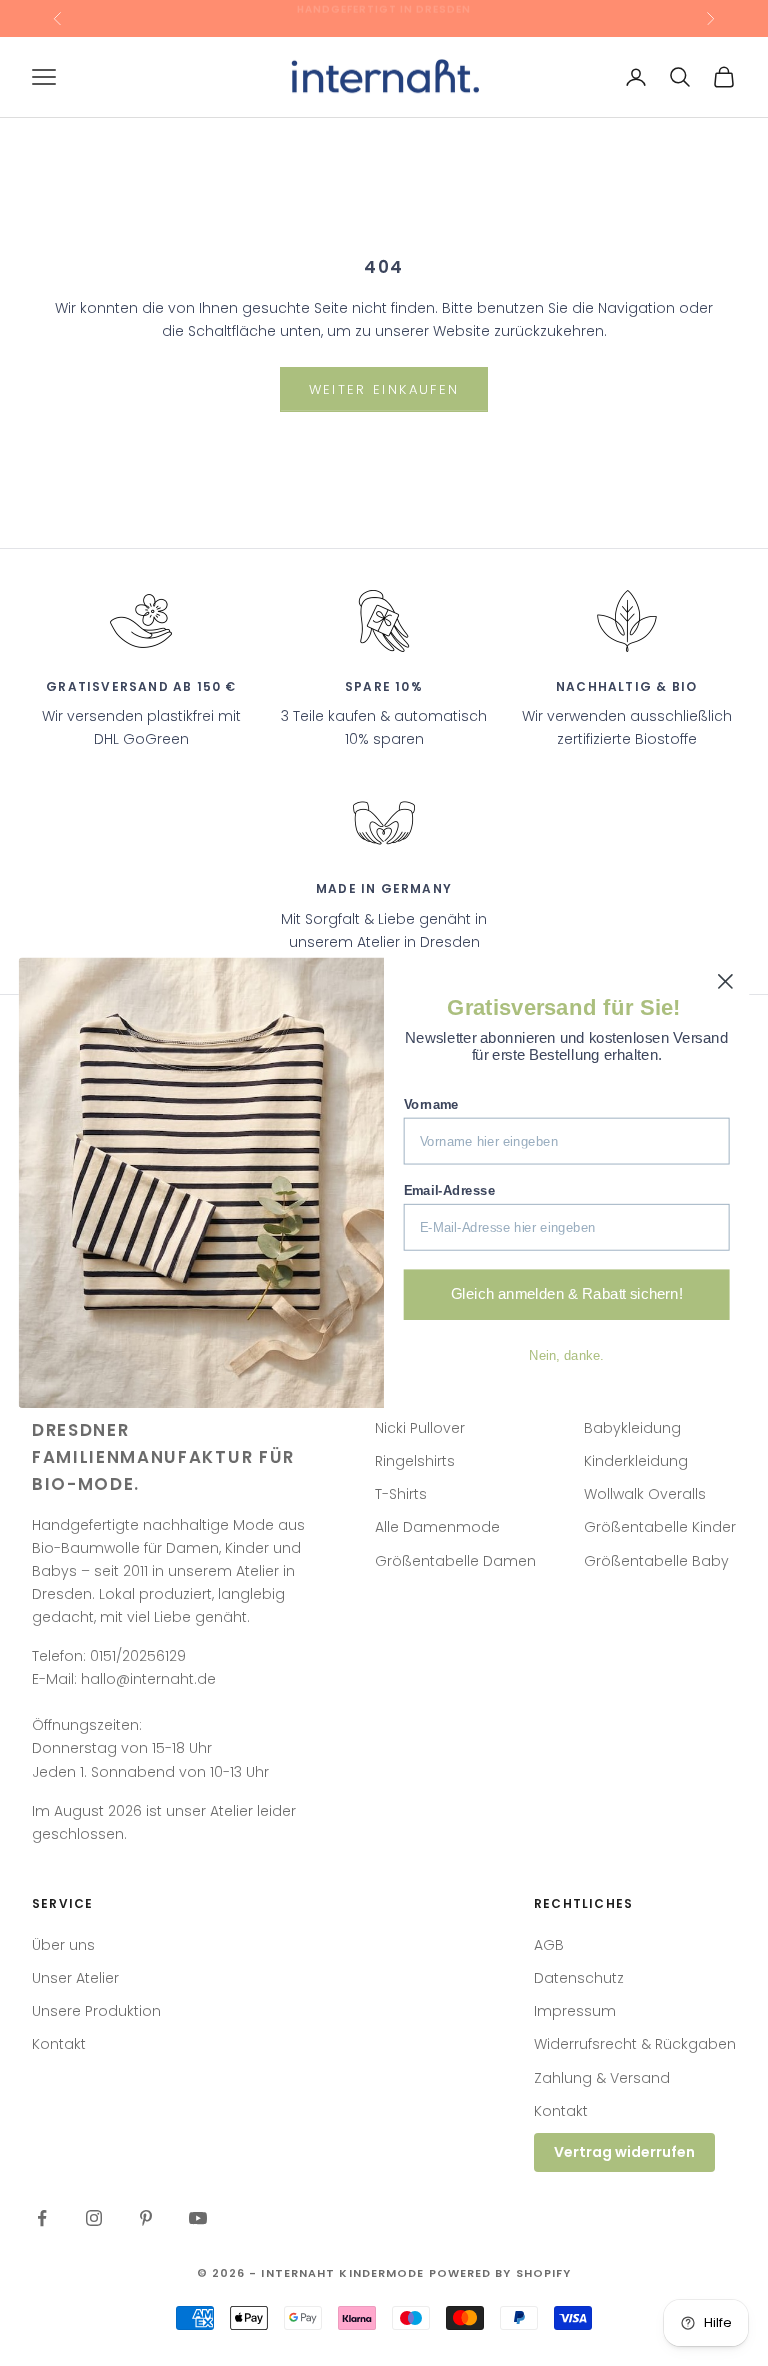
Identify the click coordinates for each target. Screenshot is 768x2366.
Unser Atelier (75, 1978)
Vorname (431, 1104)
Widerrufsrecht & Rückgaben (635, 2044)
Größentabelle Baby (656, 1561)
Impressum (575, 2011)
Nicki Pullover (420, 1428)
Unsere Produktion (96, 2011)
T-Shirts (401, 1494)
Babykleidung (632, 1428)
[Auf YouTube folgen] (198, 2218)
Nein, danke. (566, 1355)
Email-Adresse (450, 1190)
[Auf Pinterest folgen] (146, 2218)
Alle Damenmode (437, 1527)
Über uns (63, 1945)
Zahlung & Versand (602, 2078)
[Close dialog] (725, 981)
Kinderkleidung (636, 1461)
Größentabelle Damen (455, 1561)
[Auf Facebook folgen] (42, 2218)
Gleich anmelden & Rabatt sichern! (566, 1294)
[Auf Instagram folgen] (94, 2218)
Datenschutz (579, 1978)
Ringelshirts (415, 1461)
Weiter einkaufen (384, 389)
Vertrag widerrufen (624, 2152)
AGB (549, 1945)
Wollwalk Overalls (645, 1494)
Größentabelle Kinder (660, 1527)
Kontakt (59, 2044)
